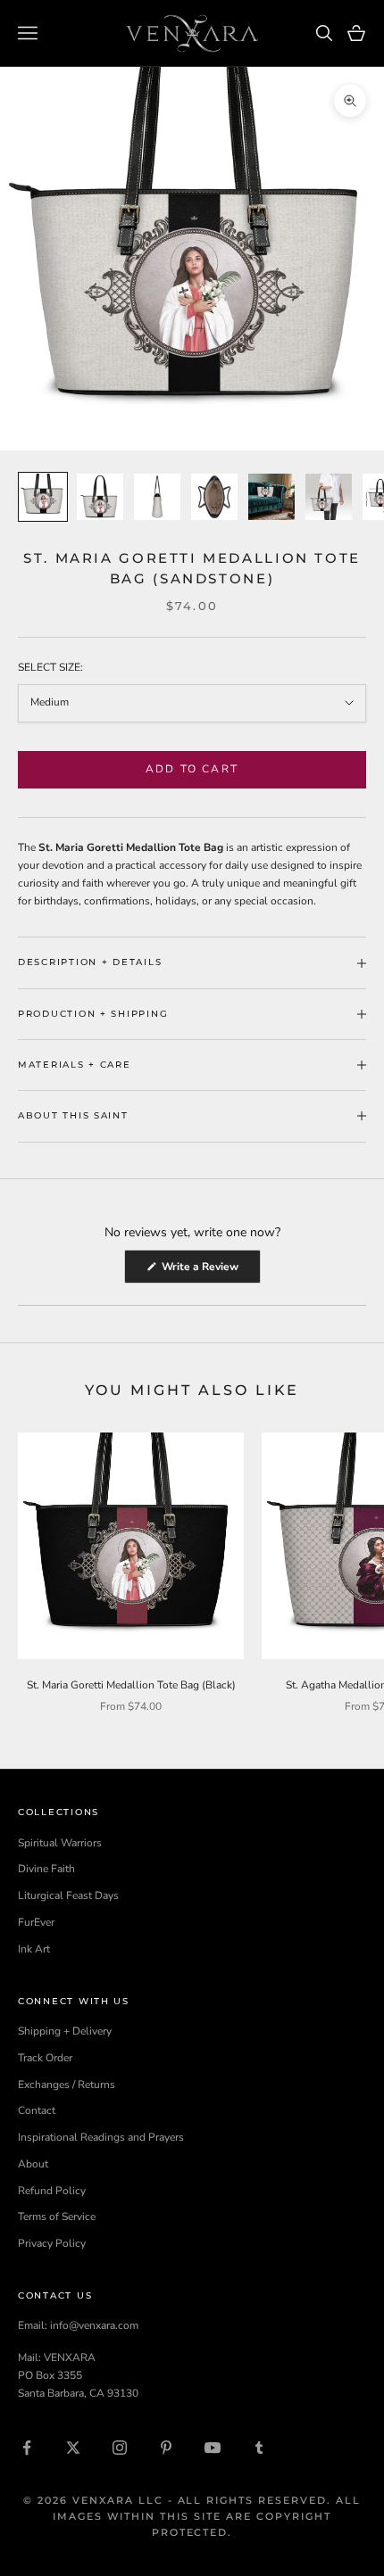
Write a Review (210, 1271)
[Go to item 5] (271, 497)
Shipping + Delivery (65, 2031)
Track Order (45, 2058)
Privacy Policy (52, 2243)
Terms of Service (57, 2217)
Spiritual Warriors (60, 1843)
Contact (37, 2110)
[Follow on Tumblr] (259, 2448)
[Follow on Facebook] (27, 2448)
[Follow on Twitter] (73, 2448)
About (33, 2164)
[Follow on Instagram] (120, 2448)
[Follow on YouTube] (213, 2448)
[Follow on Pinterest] (166, 2448)
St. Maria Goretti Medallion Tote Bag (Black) (131, 1685)
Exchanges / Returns (67, 2085)
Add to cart (192, 769)
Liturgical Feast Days (68, 1895)
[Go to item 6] (329, 497)
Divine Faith (46, 1869)
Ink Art (34, 1949)
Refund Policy (52, 2191)
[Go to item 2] (100, 497)
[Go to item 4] (214, 497)
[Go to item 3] (157, 497)
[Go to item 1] (43, 497)
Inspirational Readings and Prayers (101, 2137)
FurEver (36, 1922)
